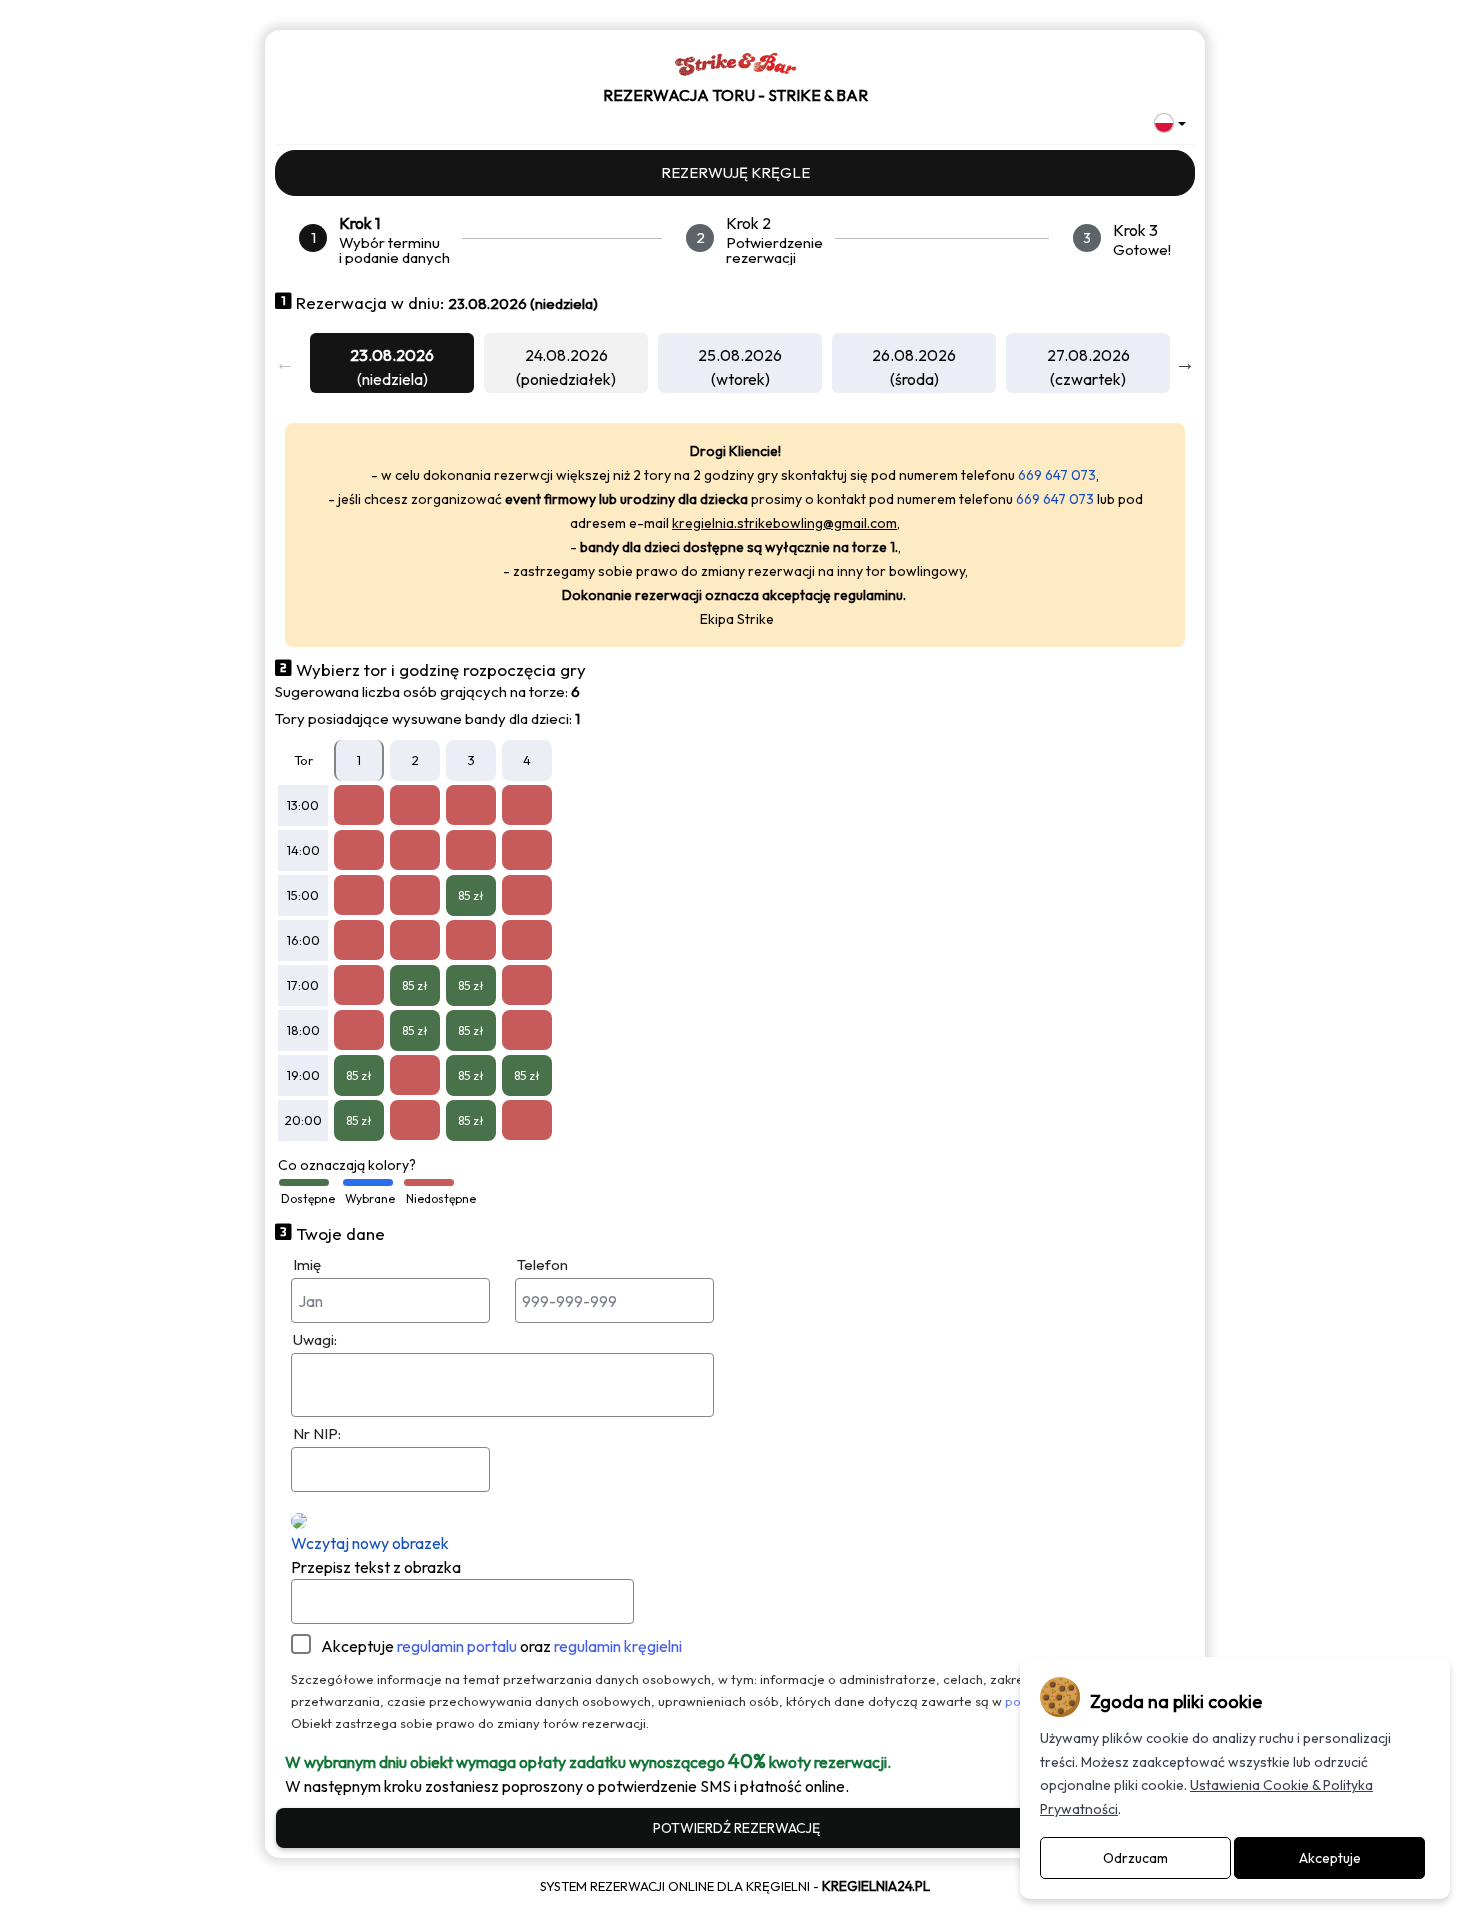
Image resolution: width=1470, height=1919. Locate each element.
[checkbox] (359, 805)
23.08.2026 (392, 355)
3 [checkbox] (471, 760)
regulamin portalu (457, 1646)
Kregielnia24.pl (876, 1886)
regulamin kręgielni (618, 1646)
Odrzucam (1135, 1858)
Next (1185, 363)
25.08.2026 (740, 355)
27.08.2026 (1088, 355)
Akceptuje (501, 1646)
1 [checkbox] (359, 760)
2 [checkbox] (415, 760)
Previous (285, 363)
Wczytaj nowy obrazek (370, 1543)
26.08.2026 (914, 355)
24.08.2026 (566, 355)
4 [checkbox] (527, 760)
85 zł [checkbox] (471, 895)
